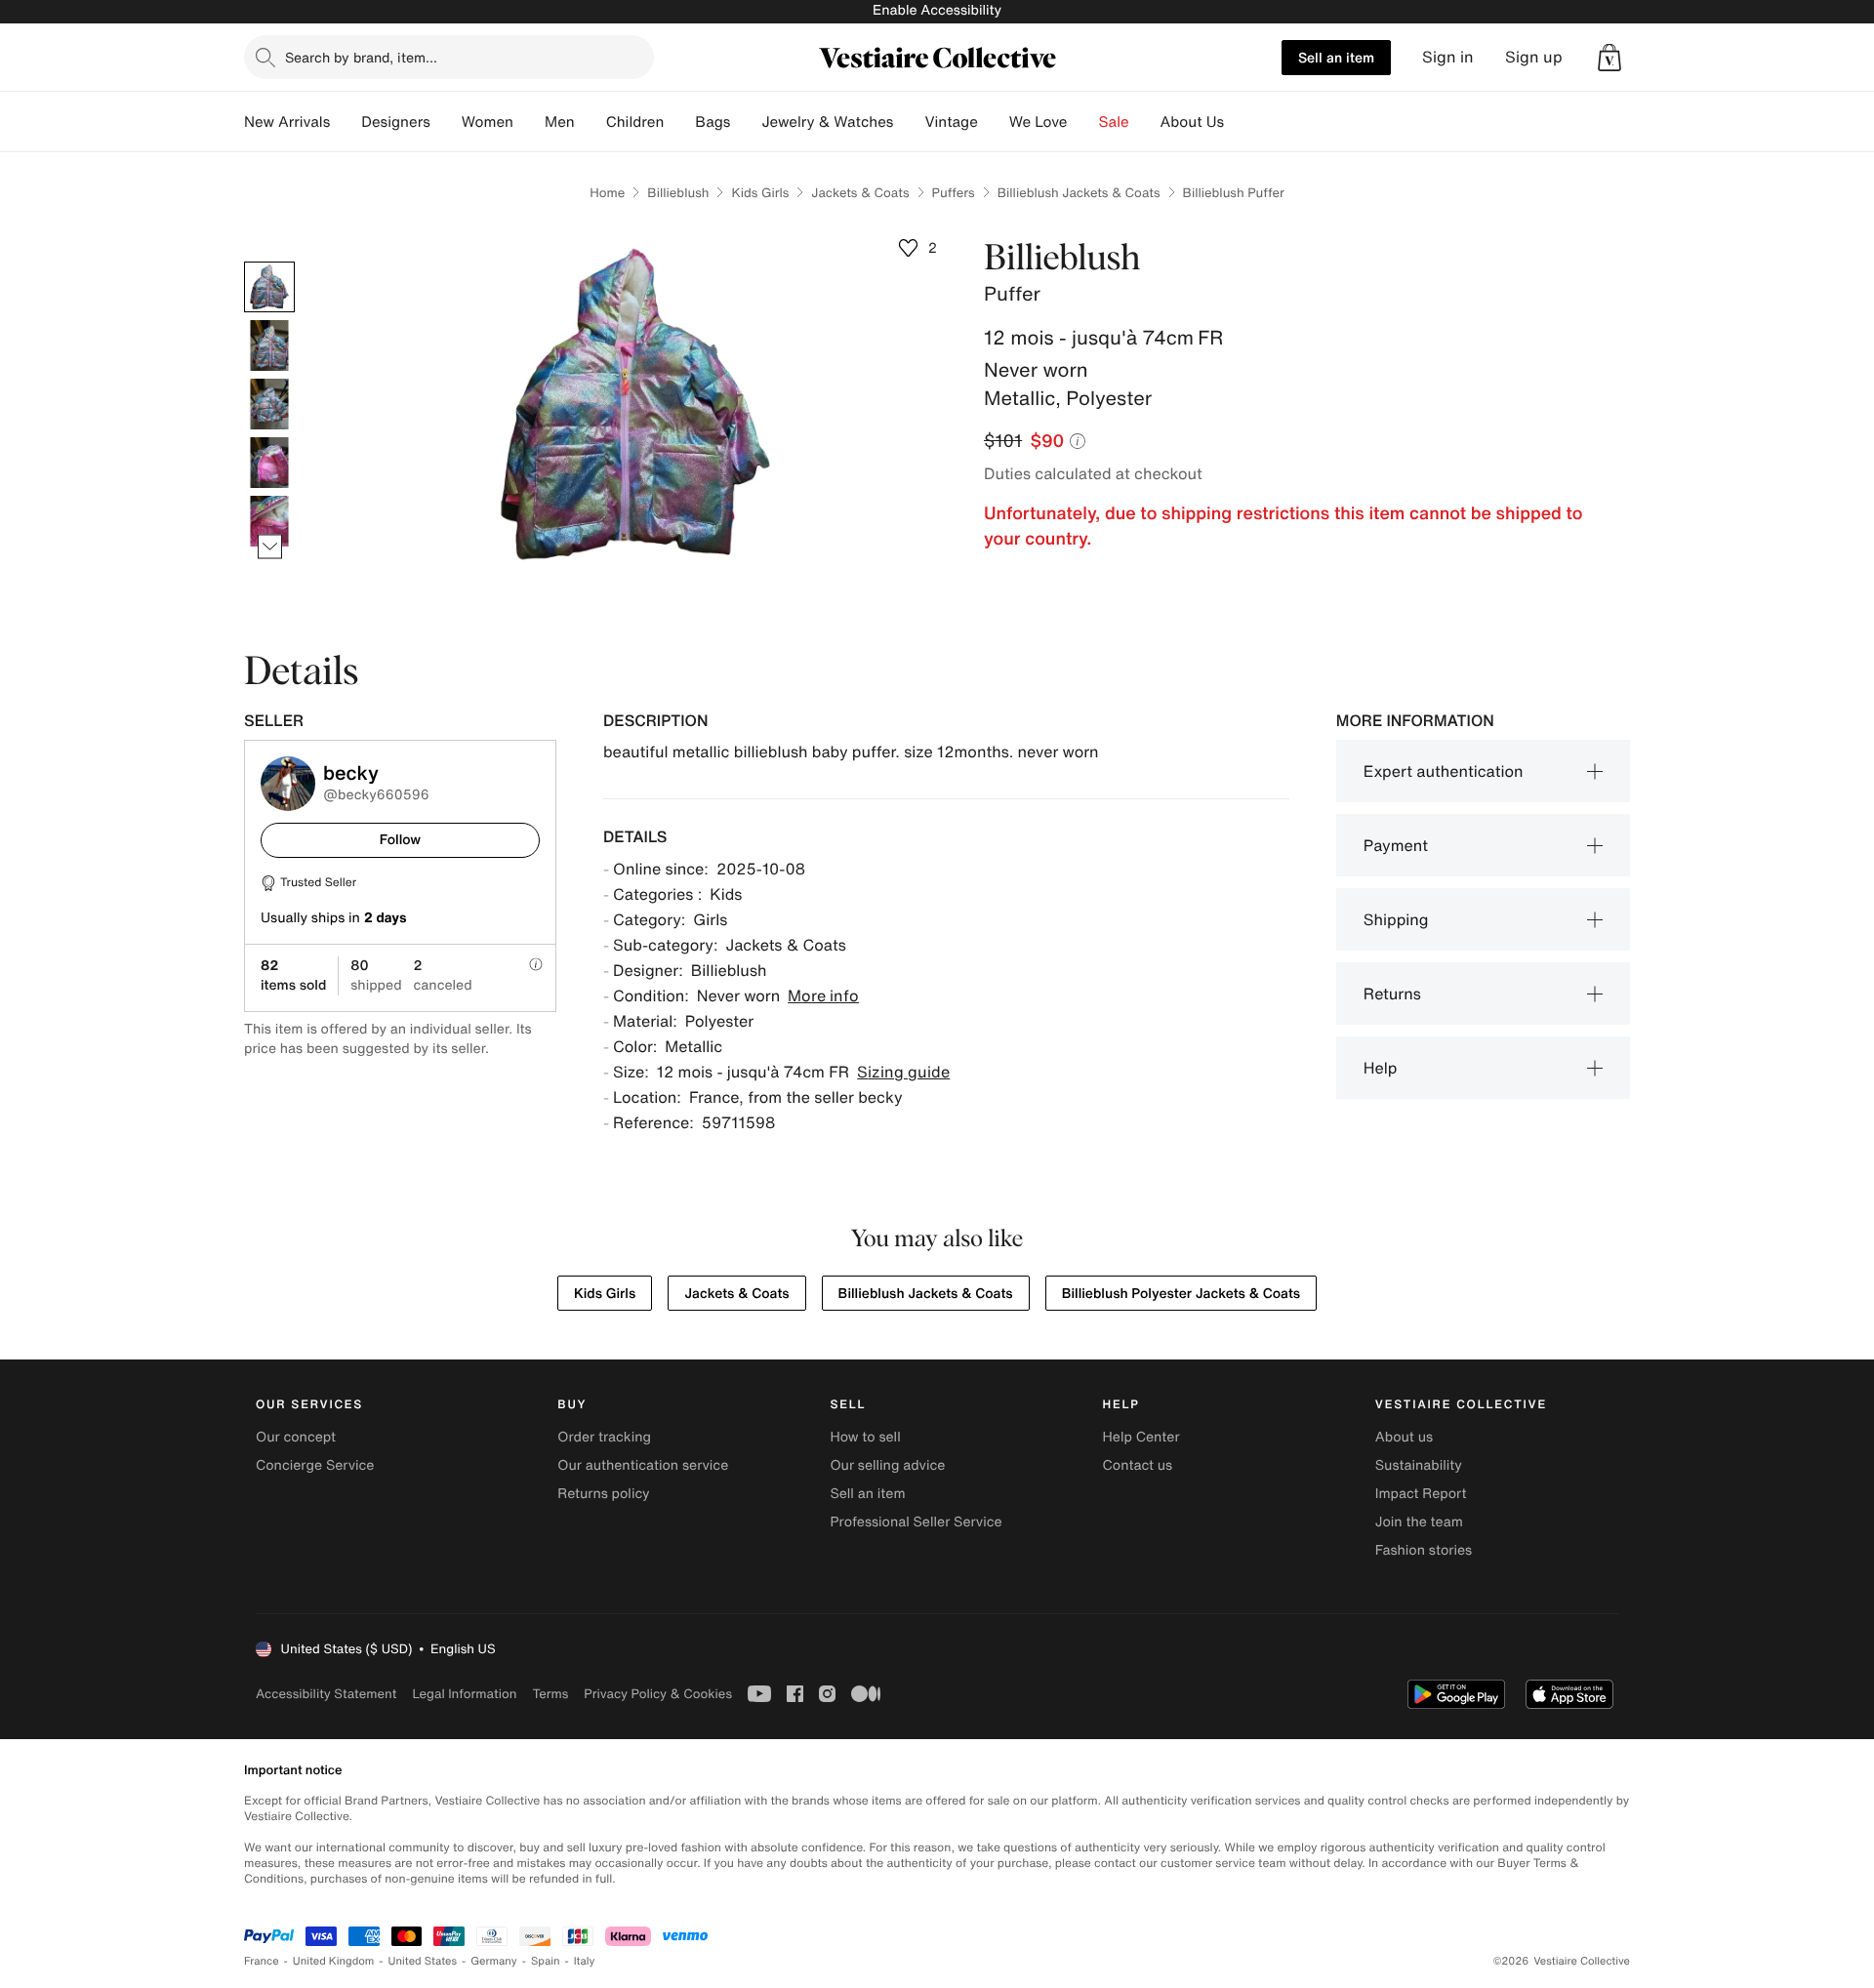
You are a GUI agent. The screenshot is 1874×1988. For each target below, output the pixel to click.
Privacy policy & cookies (658, 1694)
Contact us (1138, 1465)
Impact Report (1421, 1494)
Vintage (951, 122)
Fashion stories (1424, 1550)
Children (635, 122)
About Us (1192, 122)
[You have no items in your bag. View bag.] (1609, 58)
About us (1404, 1437)
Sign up (1534, 57)
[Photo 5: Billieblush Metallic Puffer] (269, 521)
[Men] (591, 122)
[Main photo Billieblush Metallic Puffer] (269, 287)
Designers (396, 122)
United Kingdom (334, 1961)
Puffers (954, 193)
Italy (585, 1961)
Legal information (464, 1694)
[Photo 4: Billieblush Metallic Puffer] (269, 463)
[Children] (679, 122)
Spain (546, 1961)
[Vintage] (994, 122)
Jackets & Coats (860, 193)
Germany (494, 1961)
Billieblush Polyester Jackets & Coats (1181, 1294)
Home (607, 193)
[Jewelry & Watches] (909, 122)
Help (1381, 1068)
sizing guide (903, 1072)
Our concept (296, 1437)
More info (823, 995)
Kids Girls (760, 193)
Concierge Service (315, 1465)
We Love (1039, 122)
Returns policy (603, 1494)
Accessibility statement (326, 1694)
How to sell (865, 1437)
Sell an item (1336, 57)
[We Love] (1083, 122)
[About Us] (1240, 122)
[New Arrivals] (346, 122)
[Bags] (746, 122)
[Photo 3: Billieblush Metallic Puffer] (269, 404)
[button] (1609, 58)
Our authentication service (643, 1465)
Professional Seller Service (916, 1522)
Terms (550, 1694)
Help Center (1141, 1437)
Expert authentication (1444, 771)
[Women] (529, 122)
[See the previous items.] (270, 262)
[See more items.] (270, 547)
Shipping (1396, 919)
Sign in (1448, 57)
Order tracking (604, 1437)
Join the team (1419, 1522)
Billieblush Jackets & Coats (1079, 193)
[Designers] (446, 122)
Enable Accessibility (937, 10)
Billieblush (678, 193)
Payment (1396, 845)
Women (488, 122)
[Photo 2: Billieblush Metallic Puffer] (269, 345)
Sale (1114, 122)
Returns (1392, 994)
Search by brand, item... (361, 57)
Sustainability (1419, 1465)
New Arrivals (287, 122)
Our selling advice (887, 1465)
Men (560, 122)
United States (423, 1961)
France (262, 1961)
